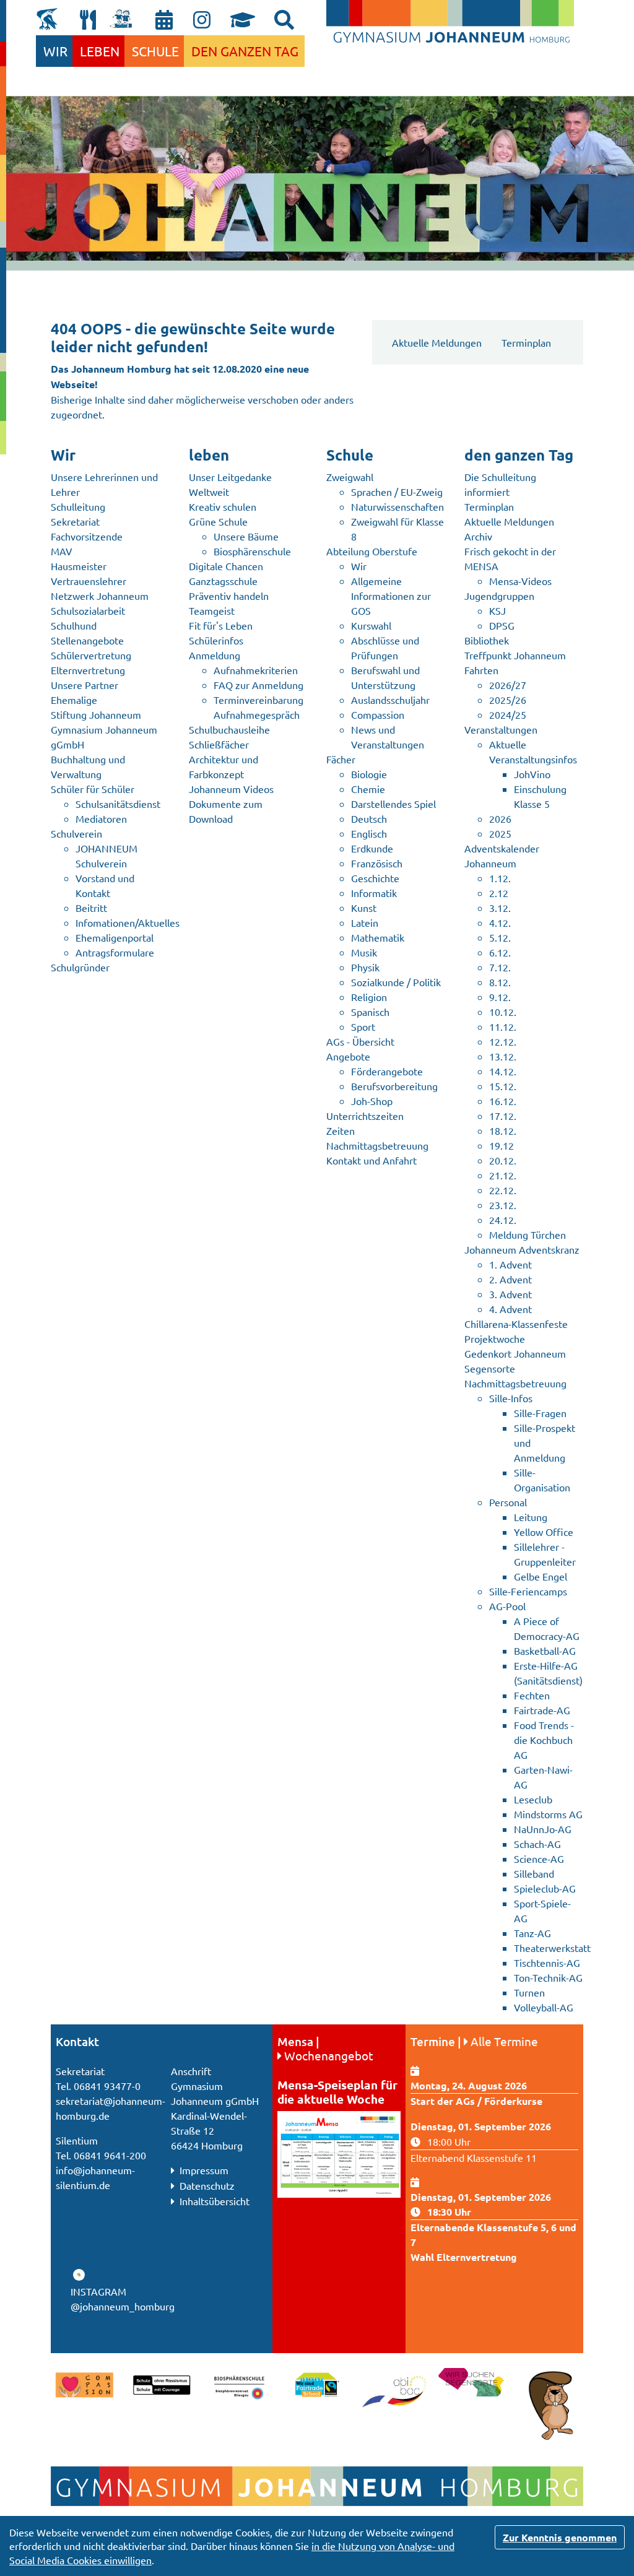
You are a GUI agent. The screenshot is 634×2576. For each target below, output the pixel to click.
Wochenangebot (329, 2055)
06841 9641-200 (110, 2155)
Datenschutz (206, 2185)
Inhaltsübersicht (213, 2201)
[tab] (284, 20)
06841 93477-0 (107, 2086)
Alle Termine (504, 2041)
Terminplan (526, 342)
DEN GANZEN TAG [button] (245, 51)
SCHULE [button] (155, 51)
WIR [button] (55, 51)
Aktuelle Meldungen (437, 342)
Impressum (203, 2170)
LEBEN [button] (100, 51)
